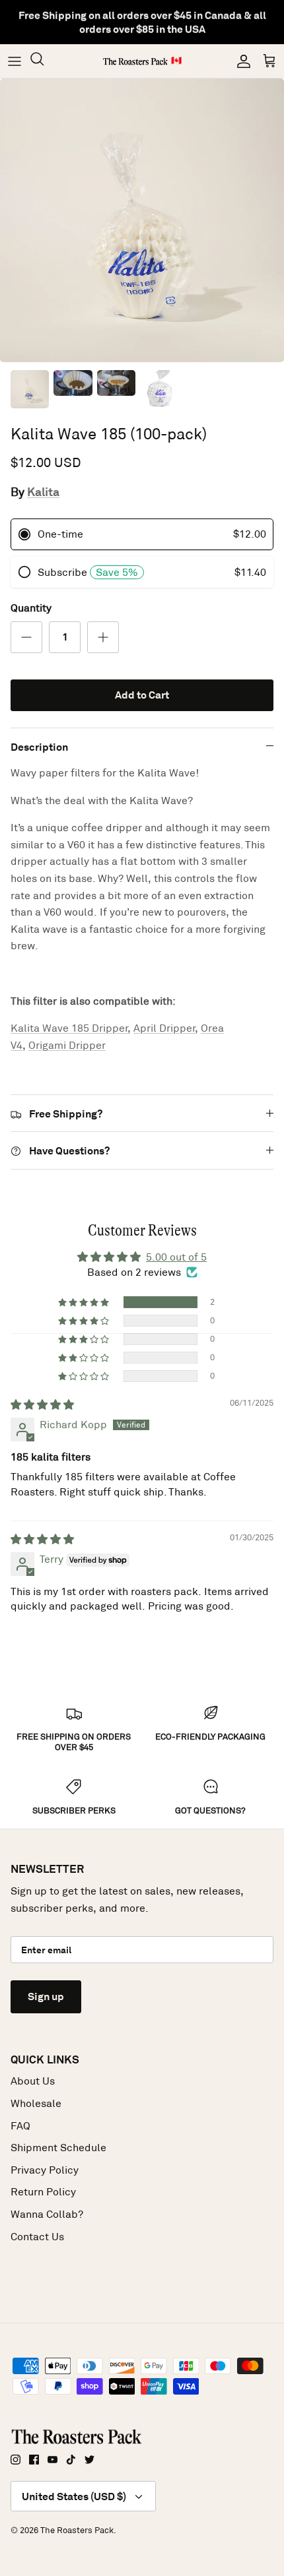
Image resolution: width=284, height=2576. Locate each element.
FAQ (20, 2126)
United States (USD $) (74, 2497)
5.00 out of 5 (176, 1257)
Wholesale (36, 2103)
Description (39, 747)
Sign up (46, 1996)
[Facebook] (34, 2460)
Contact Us (37, 2237)
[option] (142, 220)
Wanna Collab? (47, 2214)
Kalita (43, 492)
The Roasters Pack (77, 2530)
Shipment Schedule (58, 2148)
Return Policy (43, 2192)
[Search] (44, 61)
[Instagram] (16, 2460)
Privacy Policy (45, 2170)
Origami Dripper (67, 1045)
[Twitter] (89, 2460)
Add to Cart (142, 695)
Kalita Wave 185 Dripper (69, 1028)
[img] (42, 1405)
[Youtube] (53, 2460)
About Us (33, 2081)
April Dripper (164, 1028)
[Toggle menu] (15, 61)
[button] (85, 1302)
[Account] (240, 61)
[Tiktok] (71, 2460)
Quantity (31, 608)
